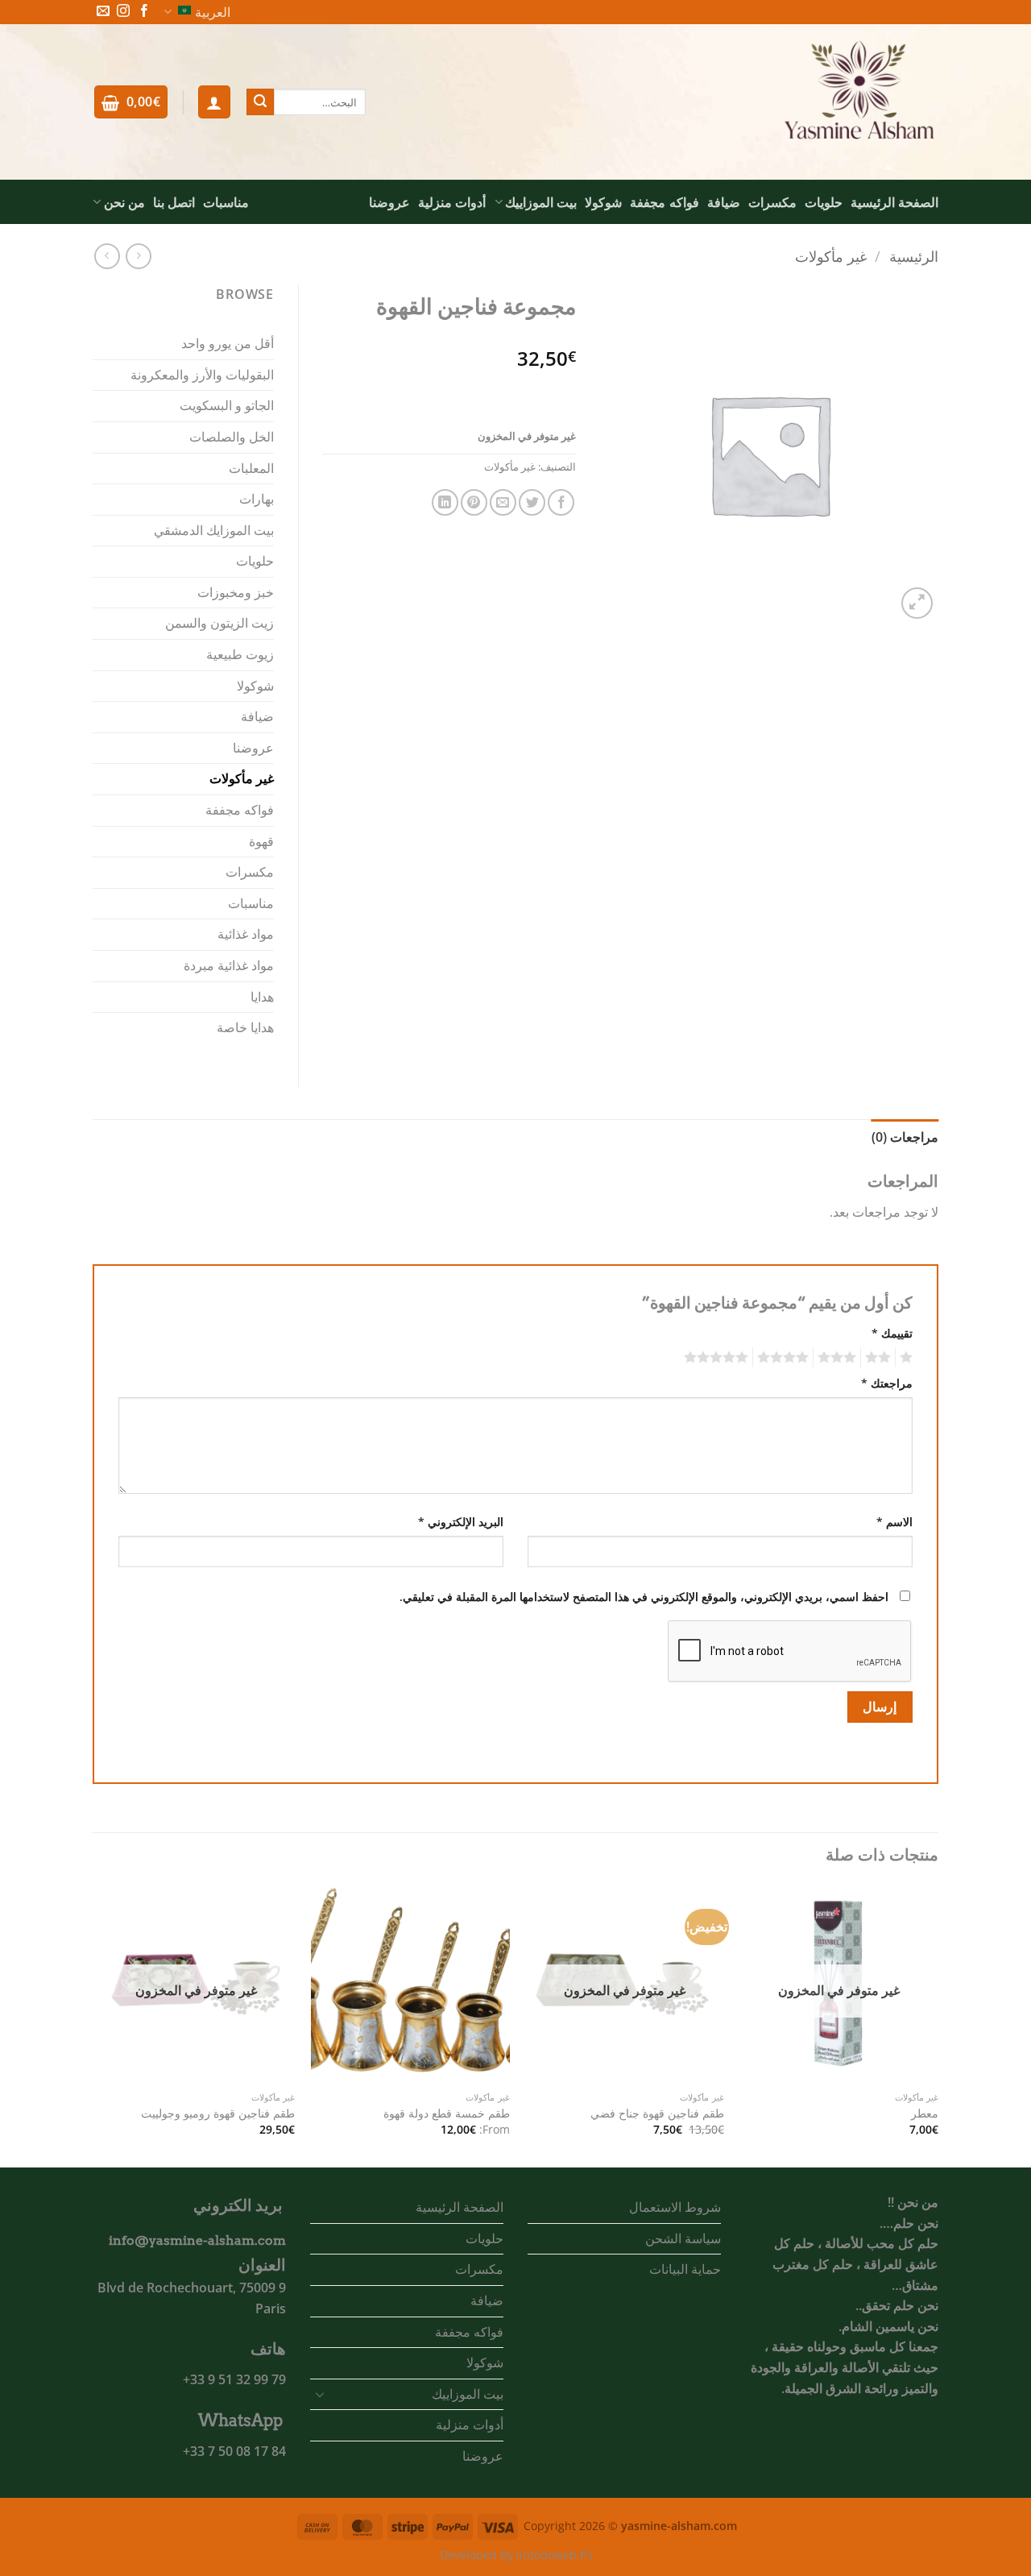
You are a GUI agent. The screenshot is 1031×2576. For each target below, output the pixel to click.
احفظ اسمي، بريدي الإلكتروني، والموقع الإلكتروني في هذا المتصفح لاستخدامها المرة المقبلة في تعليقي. (644, 1597)
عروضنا (389, 202)
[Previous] (938, 2024)
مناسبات (226, 202)
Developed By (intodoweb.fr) (516, 2555)
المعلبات (251, 468)
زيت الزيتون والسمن (219, 623)
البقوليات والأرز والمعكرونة (202, 375)
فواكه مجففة (664, 202)
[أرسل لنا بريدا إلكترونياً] (103, 12)
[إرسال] (260, 102)
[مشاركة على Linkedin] (445, 502)
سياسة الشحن (683, 2238)
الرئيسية (914, 256)
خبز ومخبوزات (236, 592)
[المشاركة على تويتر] (532, 502)
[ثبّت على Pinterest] (474, 502)
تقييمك (892, 1333)
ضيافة (724, 202)
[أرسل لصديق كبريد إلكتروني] (503, 502)
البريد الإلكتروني (461, 1522)
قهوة (261, 841)
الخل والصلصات (232, 437)
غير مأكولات (831, 256)
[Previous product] (107, 256)
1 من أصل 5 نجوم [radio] (908, 1358)
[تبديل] (320, 2394)
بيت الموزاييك (541, 202)
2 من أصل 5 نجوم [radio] (880, 1358)
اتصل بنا (174, 202)
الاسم (894, 1522)
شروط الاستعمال (675, 2207)
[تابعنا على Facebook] (144, 12)
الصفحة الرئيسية (894, 202)
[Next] (97, 2024)
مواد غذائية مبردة (229, 965)
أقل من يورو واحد (228, 343)
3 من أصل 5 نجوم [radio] (839, 1358)
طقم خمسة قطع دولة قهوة (447, 2113)
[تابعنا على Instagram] (123, 12)
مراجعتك (887, 1383)
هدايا (262, 997)
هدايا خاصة (245, 1027)
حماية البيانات (685, 2269)
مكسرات (772, 202)
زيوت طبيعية (240, 654)
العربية (213, 12)
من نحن (124, 202)
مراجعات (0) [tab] (905, 1137)
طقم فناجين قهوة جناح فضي (657, 2113)
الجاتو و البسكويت (227, 405)
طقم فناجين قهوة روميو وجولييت (218, 2113)
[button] (214, 102)
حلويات (824, 202)
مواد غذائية (246, 934)
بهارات (257, 499)
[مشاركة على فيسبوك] (561, 502)
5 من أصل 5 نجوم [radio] (718, 1358)
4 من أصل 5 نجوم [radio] (785, 1358)
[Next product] (138, 256)
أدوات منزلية (452, 202)
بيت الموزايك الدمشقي (214, 530)
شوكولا (603, 202)
